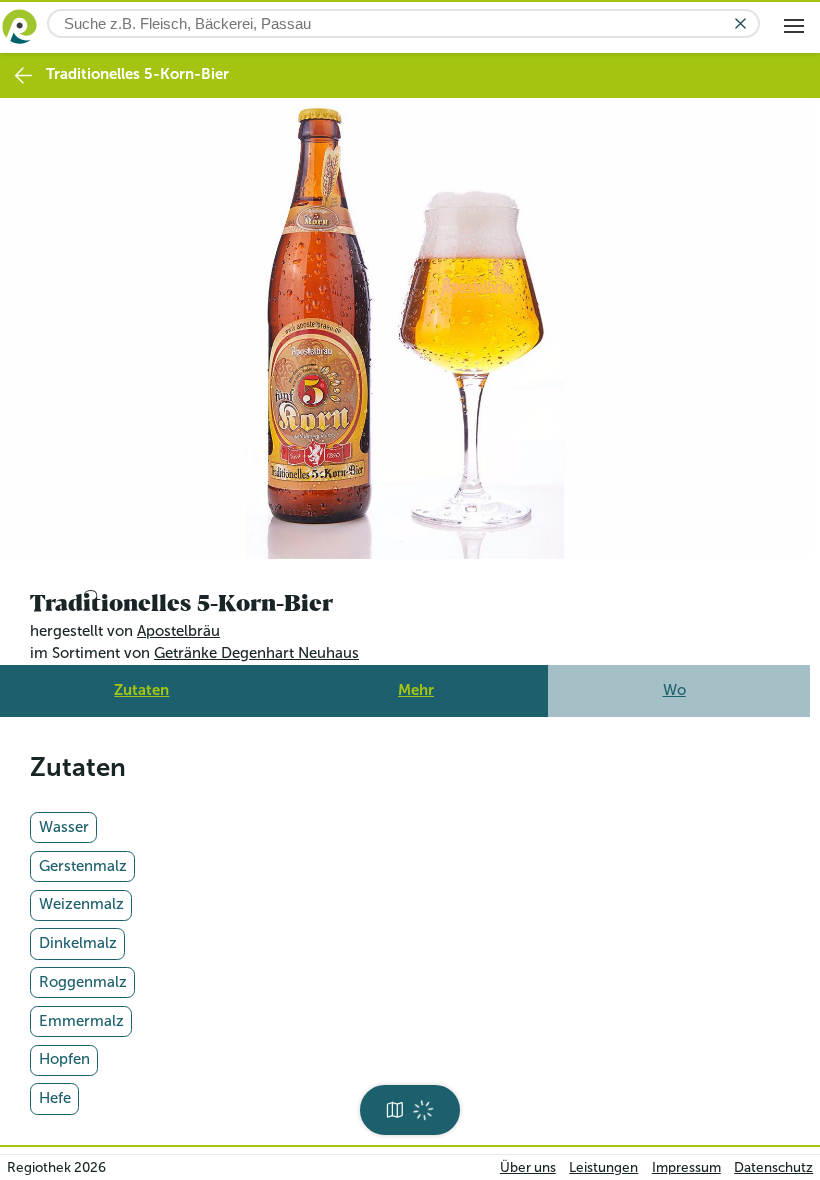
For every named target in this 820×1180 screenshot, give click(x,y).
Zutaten (141, 684)
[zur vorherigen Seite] (23, 75)
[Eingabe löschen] (740, 23)
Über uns (528, 1167)
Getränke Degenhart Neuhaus (256, 648)
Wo (674, 684)
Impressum (686, 1167)
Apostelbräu (178, 626)
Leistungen (603, 1167)
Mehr (416, 684)
